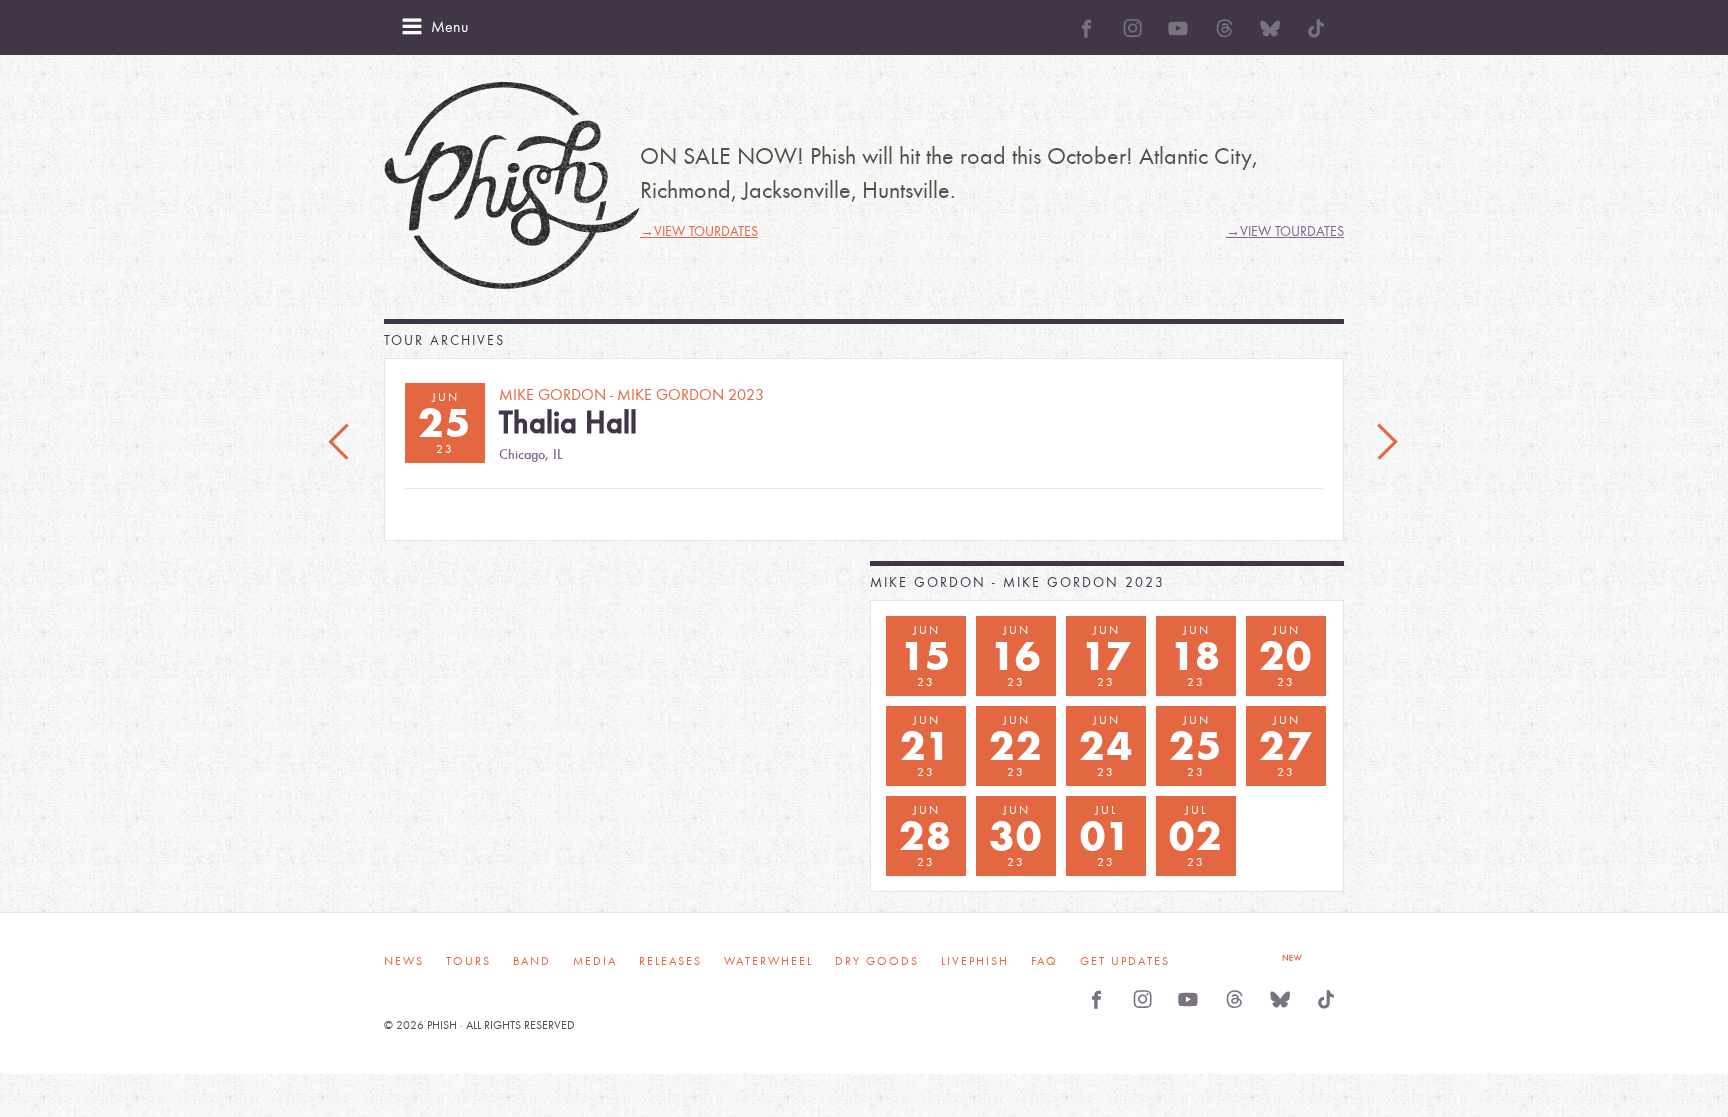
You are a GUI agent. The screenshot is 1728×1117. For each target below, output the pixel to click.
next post (1387, 443)
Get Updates (1125, 961)
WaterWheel (768, 961)
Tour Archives (444, 340)
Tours (468, 961)
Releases (670, 961)
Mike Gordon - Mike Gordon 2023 (1017, 582)
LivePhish (975, 961)
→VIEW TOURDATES (699, 231)
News (404, 961)
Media (595, 961)
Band (532, 961)
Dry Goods (877, 961)
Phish (512, 185)
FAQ (1044, 961)
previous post (341, 443)
